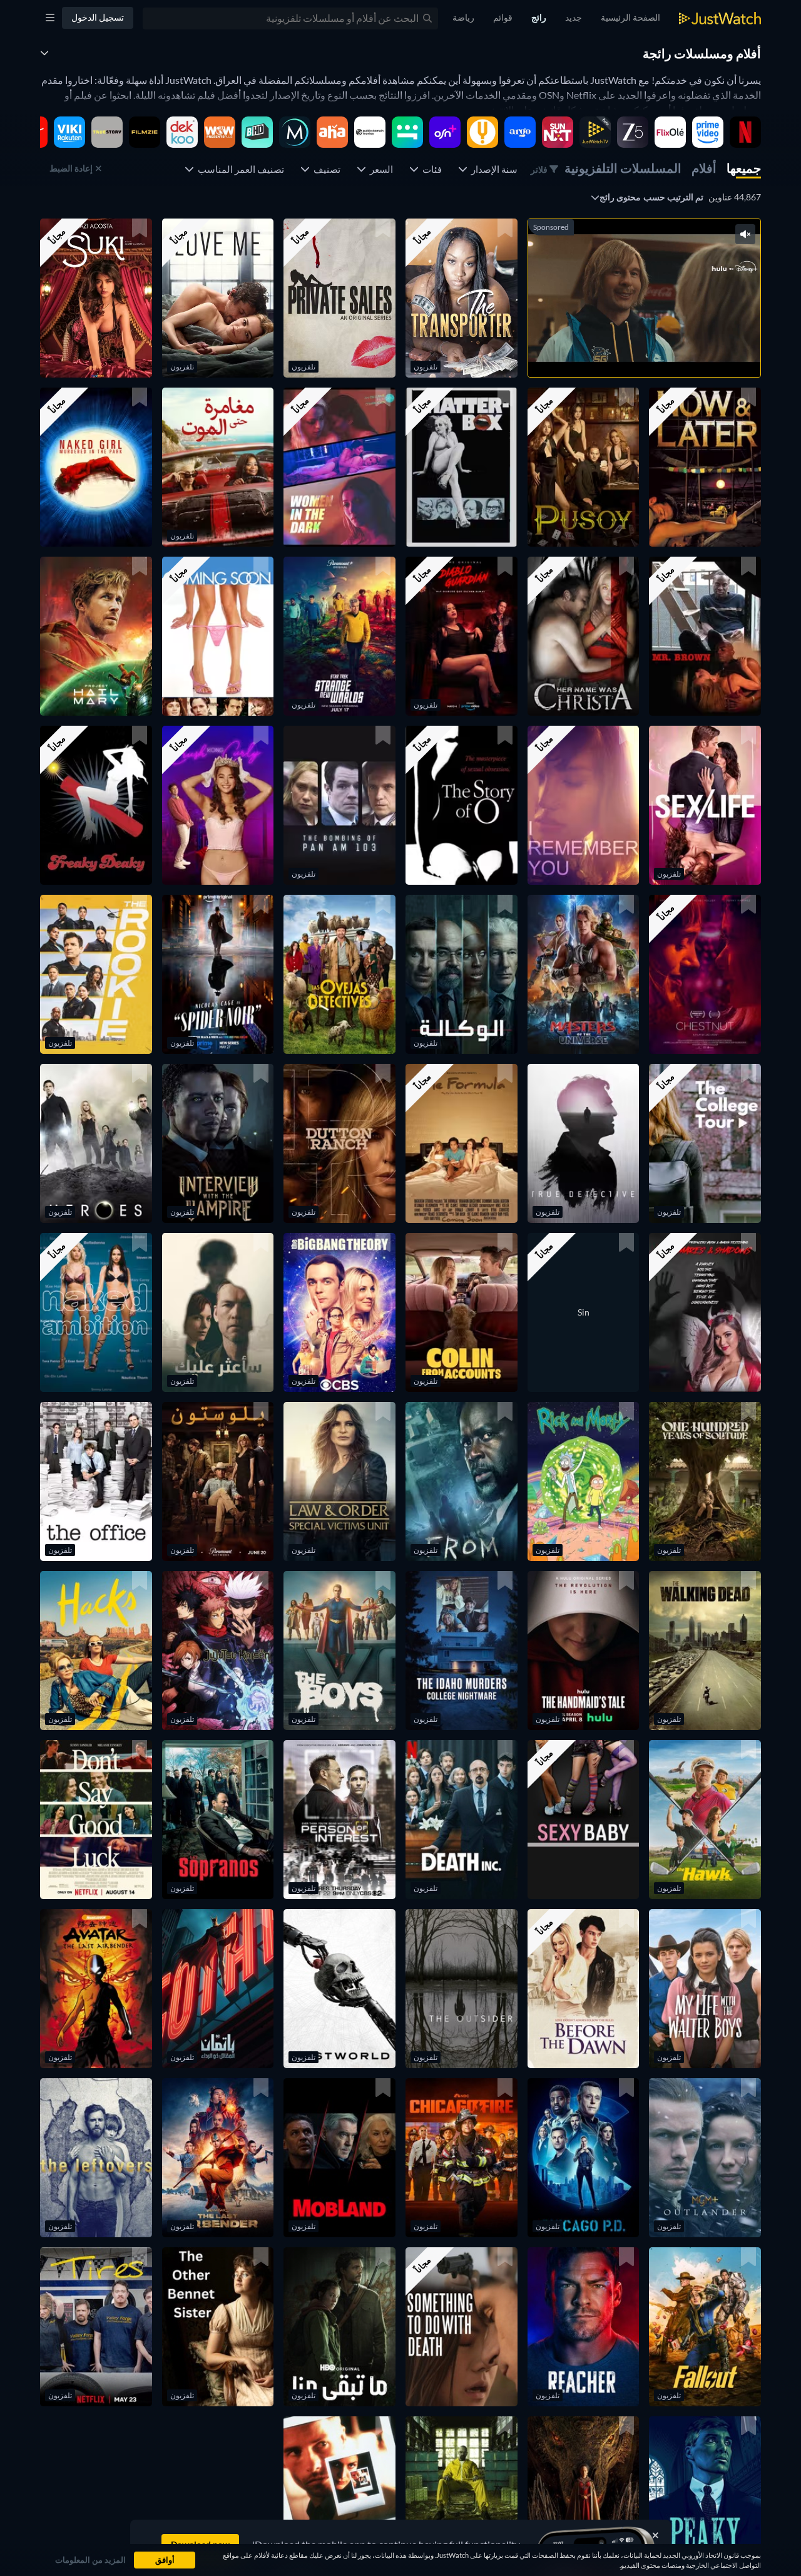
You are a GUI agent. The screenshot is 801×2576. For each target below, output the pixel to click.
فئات (430, 169)
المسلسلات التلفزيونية (623, 168)
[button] (462, 298)
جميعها (744, 168)
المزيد (624, 352)
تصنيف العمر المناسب (239, 169)
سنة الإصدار (492, 169)
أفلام (704, 168)
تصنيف (325, 169)
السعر (380, 169)
